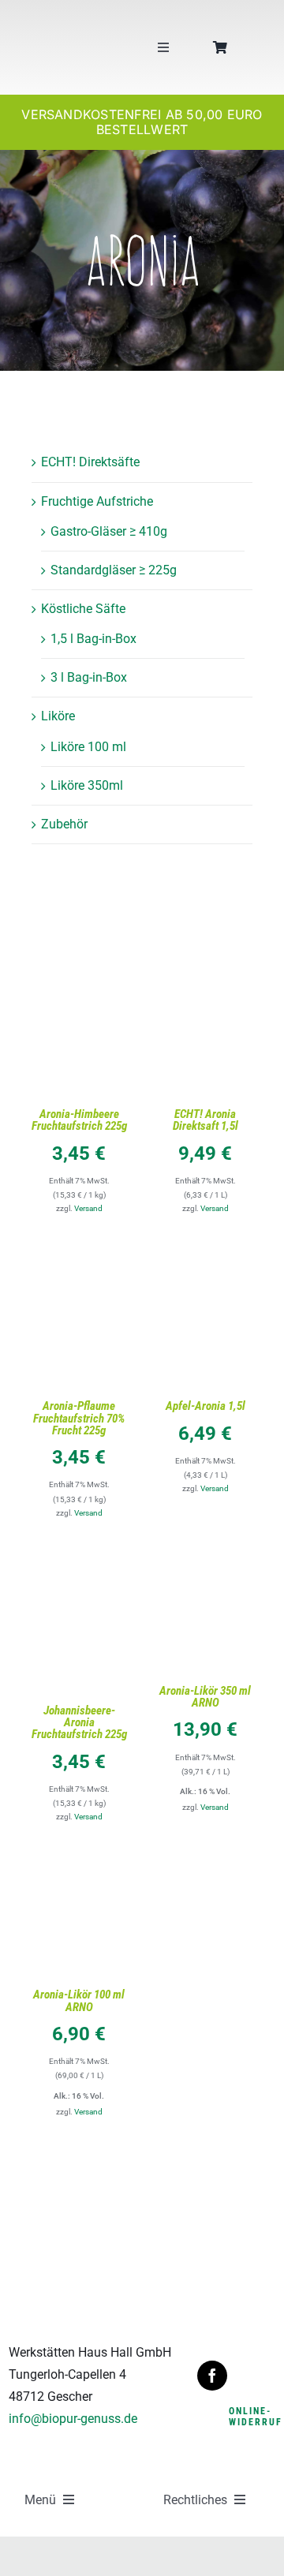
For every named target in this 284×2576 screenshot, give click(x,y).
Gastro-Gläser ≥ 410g (109, 531)
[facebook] (212, 2376)
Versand (88, 1208)
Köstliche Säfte (83, 609)
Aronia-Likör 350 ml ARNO (205, 1697)
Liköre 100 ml (88, 747)
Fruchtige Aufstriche (97, 501)
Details (79, 1043)
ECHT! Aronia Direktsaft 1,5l (206, 1120)
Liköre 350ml (87, 785)
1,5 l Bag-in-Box (93, 639)
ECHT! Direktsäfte (90, 462)
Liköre (58, 716)
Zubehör (64, 824)
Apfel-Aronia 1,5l (206, 1406)
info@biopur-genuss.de (73, 2419)
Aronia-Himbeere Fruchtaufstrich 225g (79, 1120)
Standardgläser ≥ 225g (114, 570)
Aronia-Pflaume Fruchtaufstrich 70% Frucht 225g (79, 1418)
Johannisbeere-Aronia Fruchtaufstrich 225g (79, 1722)
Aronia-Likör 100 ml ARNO (79, 2000)
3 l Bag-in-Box (89, 677)
